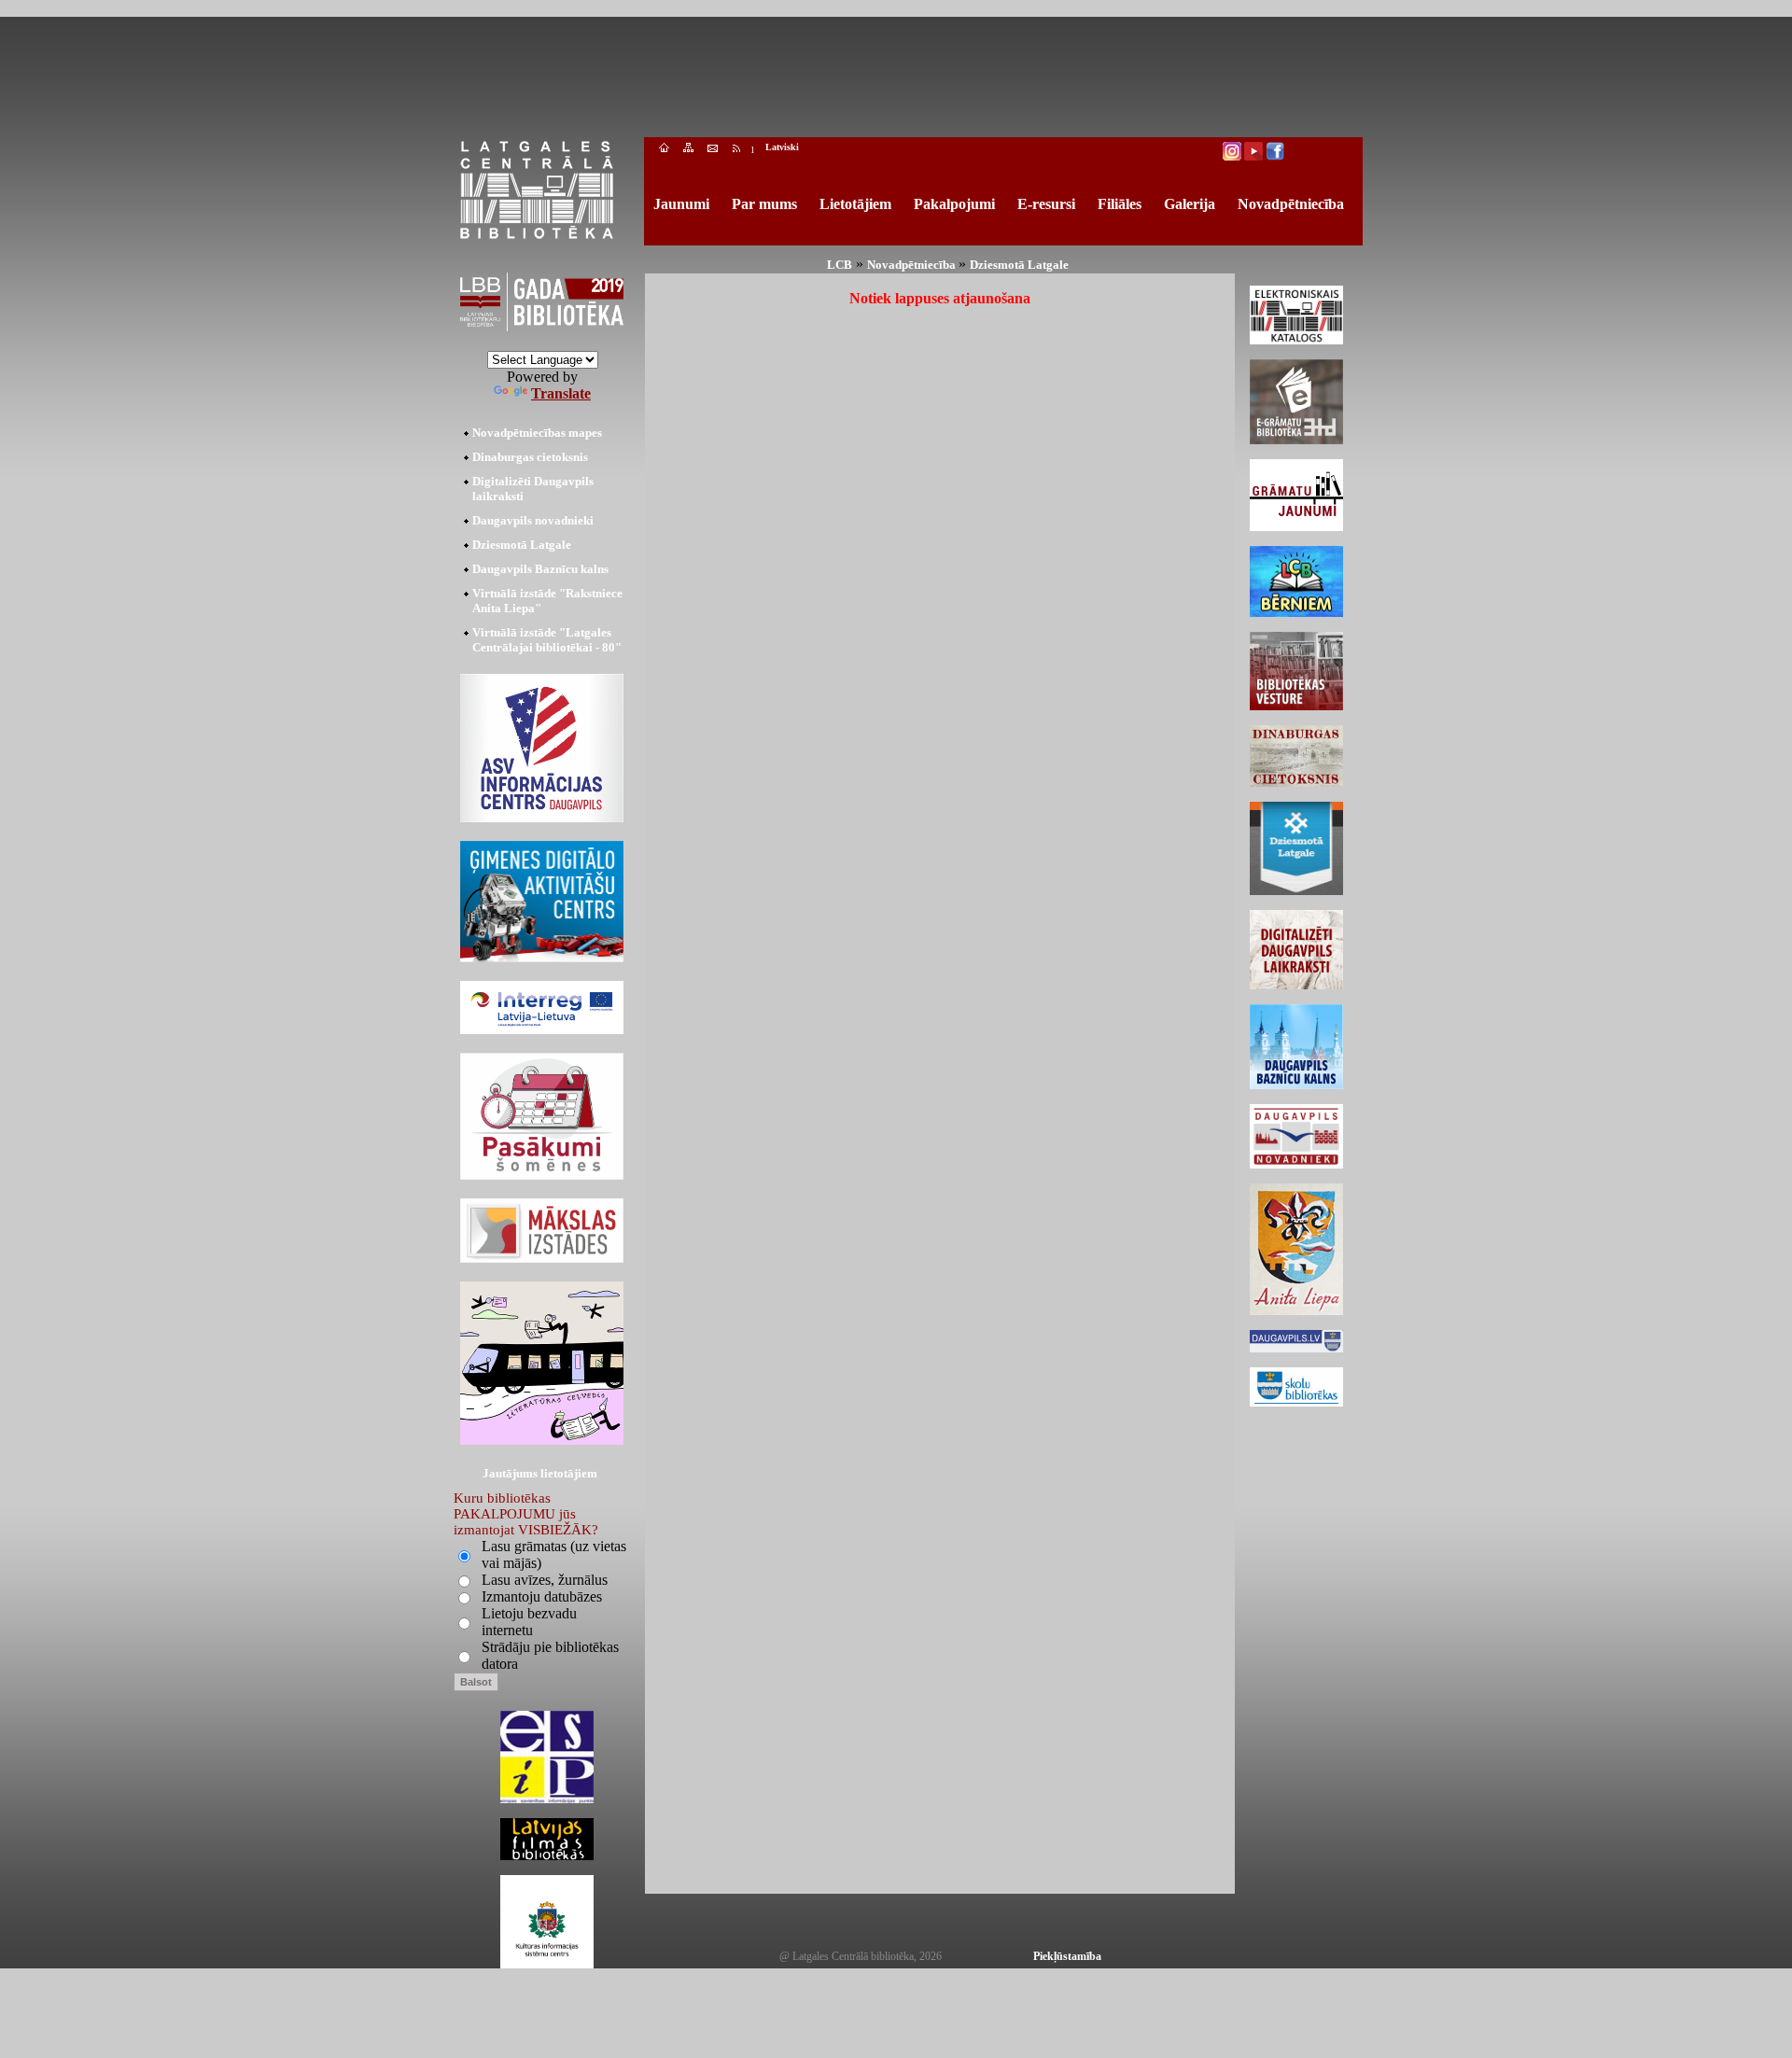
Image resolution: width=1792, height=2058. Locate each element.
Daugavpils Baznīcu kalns (540, 569)
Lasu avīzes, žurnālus (545, 1580)
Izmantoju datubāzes (542, 1596)
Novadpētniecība (913, 265)
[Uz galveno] (664, 150)
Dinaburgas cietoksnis (530, 457)
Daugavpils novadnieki (533, 520)
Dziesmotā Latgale (522, 545)
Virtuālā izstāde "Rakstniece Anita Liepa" (547, 601)
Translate (561, 393)
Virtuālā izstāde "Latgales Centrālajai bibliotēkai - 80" (547, 640)
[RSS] (737, 150)
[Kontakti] (713, 150)
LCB (840, 265)
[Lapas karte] (688, 150)
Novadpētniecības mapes (537, 433)
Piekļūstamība (1067, 1956)
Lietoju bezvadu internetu (529, 1622)
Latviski (782, 147)
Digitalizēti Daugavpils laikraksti (533, 489)
